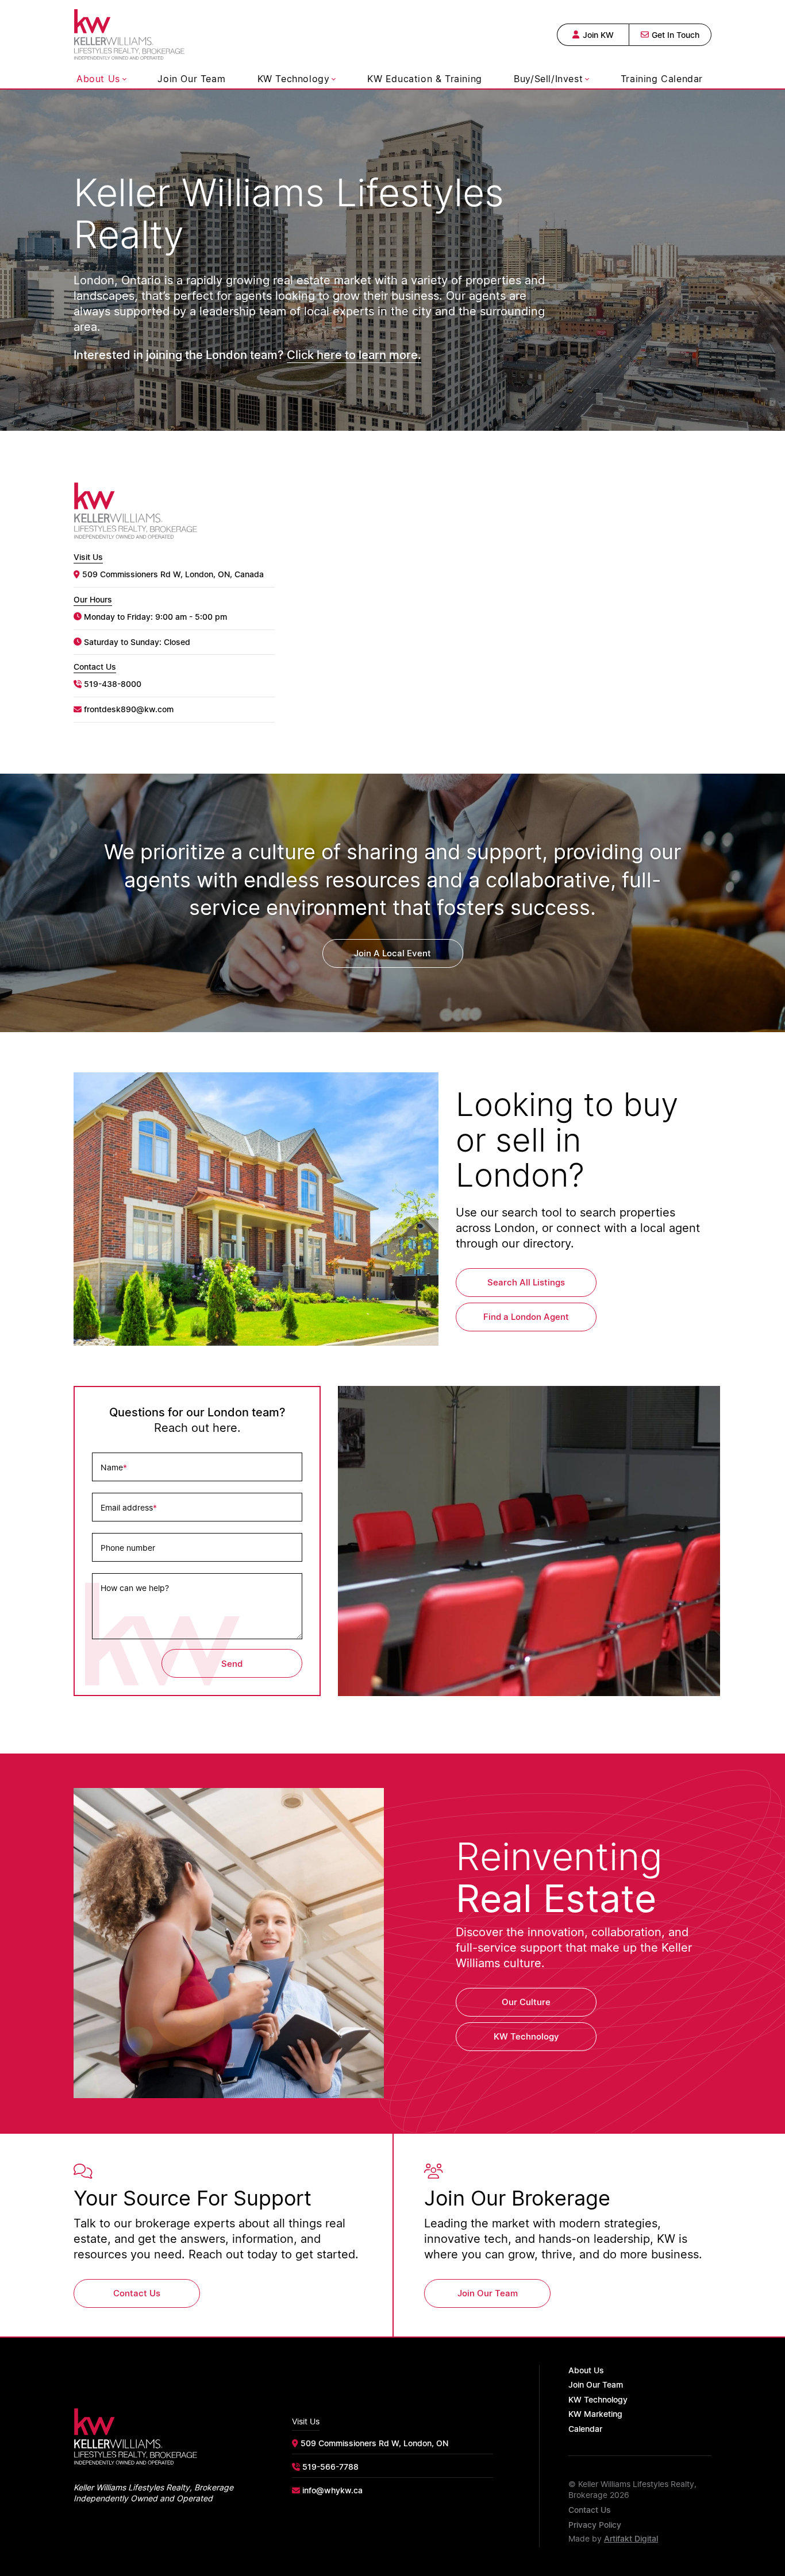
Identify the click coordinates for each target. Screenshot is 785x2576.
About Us (98, 79)
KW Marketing (595, 2414)
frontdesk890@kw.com (129, 709)
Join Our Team (191, 79)
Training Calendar (662, 79)
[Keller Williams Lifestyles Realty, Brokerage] (129, 33)
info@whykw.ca (332, 2490)
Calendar (585, 2429)
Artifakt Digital (631, 2538)
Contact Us (590, 2510)
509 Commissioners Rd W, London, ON (374, 2443)
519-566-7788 (330, 2467)
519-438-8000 (113, 684)
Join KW (598, 35)
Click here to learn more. (354, 354)
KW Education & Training (425, 79)
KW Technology (294, 79)
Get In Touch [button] (676, 35)
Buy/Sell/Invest (548, 79)
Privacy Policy (595, 2525)
